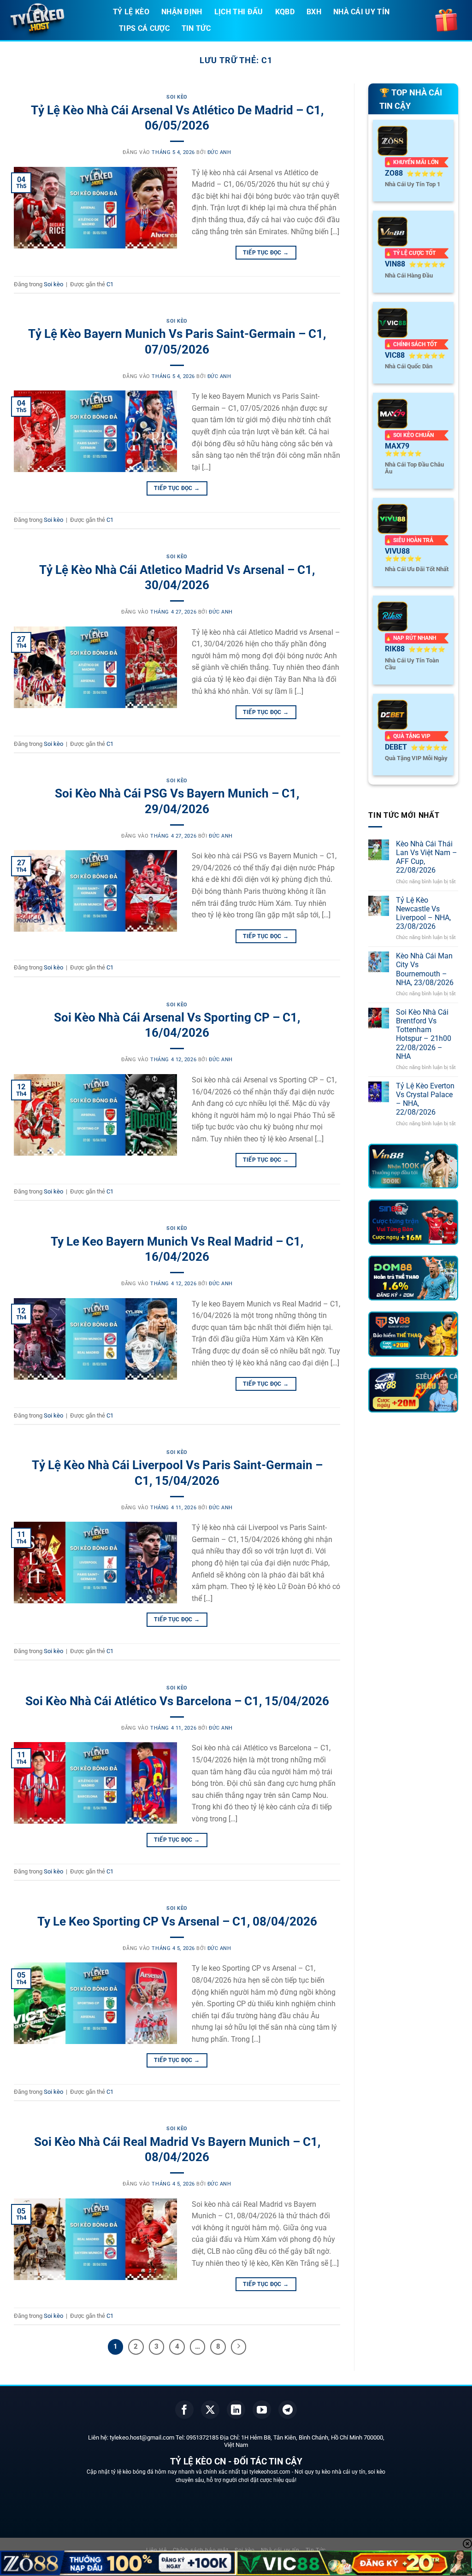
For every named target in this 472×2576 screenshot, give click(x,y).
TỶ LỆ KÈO (131, 12)
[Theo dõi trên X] (210, 2410)
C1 (110, 284)
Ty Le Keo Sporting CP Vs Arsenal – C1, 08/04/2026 (177, 1921)
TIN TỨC (196, 28)
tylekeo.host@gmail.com (142, 2437)
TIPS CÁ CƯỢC (144, 28)
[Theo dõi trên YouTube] (262, 2410)
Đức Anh (219, 152)
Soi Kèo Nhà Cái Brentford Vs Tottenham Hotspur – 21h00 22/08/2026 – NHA (424, 1034)
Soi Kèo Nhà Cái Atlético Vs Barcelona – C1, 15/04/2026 (177, 1701)
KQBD (285, 12)
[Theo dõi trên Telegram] (288, 2410)
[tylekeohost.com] (53, 21)
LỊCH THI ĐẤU (239, 12)
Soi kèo (177, 97)
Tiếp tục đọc (266, 253)
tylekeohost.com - (272, 2472)
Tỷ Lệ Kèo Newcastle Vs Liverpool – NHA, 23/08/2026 (423, 913)
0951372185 (202, 2437)
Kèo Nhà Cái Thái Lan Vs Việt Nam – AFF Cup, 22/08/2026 (427, 857)
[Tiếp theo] (239, 2347)
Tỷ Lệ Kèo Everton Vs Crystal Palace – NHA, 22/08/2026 (425, 1099)
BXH (314, 12)
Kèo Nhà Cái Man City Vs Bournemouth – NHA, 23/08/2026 (425, 969)
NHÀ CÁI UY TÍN (361, 12)
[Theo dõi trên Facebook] (184, 2410)
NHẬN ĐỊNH (182, 12)
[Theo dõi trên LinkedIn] (236, 2410)
